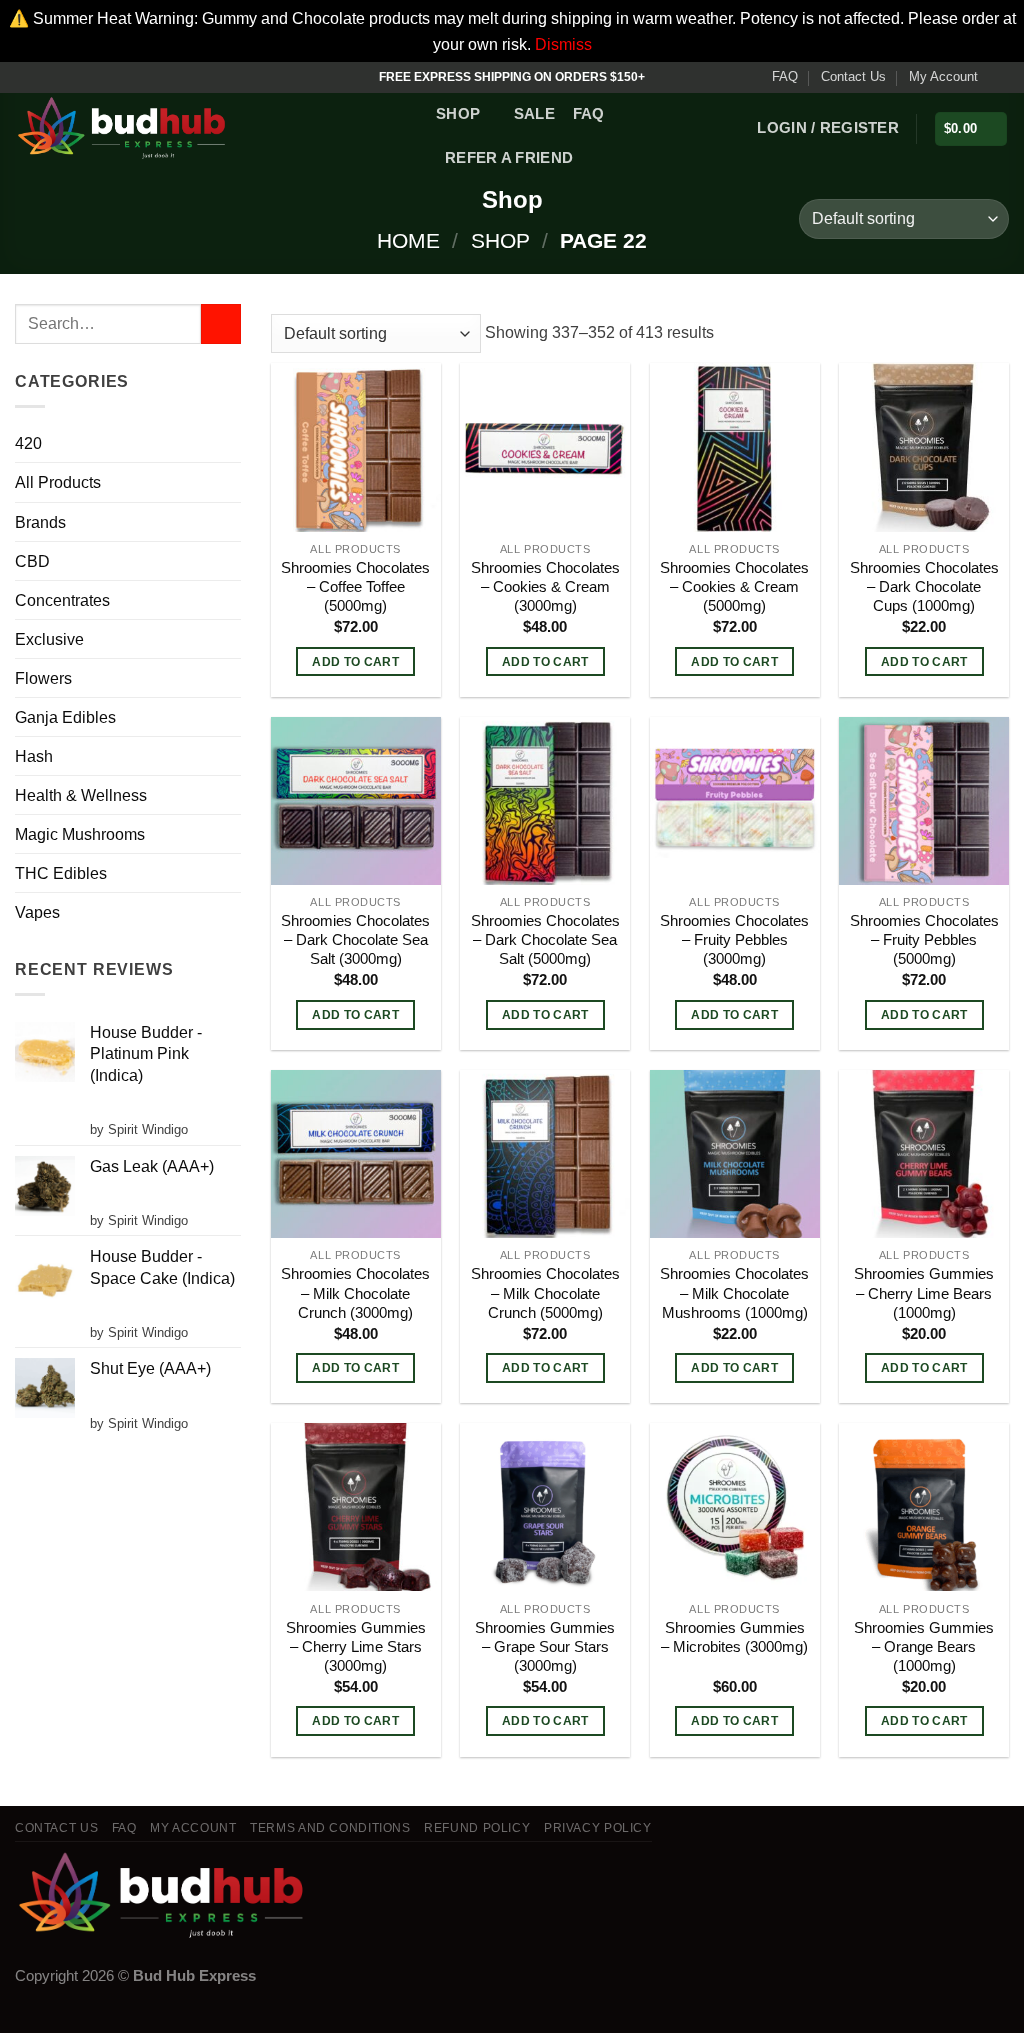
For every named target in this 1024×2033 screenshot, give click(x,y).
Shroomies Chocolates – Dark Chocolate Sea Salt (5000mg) (545, 940)
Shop (500, 240)
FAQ (785, 76)
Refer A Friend (509, 158)
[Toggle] (233, 521)
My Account (943, 76)
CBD (32, 561)
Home (408, 240)
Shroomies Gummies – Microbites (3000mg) (734, 1637)
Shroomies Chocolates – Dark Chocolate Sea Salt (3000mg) (355, 940)
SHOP (458, 114)
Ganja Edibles (65, 717)
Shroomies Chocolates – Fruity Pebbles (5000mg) (924, 940)
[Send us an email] (999, 77)
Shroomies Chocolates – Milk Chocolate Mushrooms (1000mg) (734, 1293)
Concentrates (62, 600)
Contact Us (853, 76)
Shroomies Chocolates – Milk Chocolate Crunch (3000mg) (355, 1293)
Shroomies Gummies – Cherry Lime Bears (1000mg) (924, 1293)
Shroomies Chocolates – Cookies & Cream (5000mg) (734, 587)
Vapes (37, 912)
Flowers (43, 678)
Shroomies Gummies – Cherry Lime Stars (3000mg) (356, 1647)
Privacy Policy (598, 1828)
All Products (58, 482)
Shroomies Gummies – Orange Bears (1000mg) (924, 1647)
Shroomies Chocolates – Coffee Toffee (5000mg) (355, 587)
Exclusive (49, 639)
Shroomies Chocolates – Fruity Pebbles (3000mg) (734, 940)
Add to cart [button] (355, 661)
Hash (34, 756)
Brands (40, 522)
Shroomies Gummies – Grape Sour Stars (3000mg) (545, 1647)
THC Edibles (61, 873)
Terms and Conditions (330, 1828)
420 (28, 443)
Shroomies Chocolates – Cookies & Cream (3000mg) (545, 587)
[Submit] (221, 324)
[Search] (600, 158)
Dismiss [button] (563, 44)
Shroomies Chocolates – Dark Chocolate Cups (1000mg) (924, 587)
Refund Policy (477, 1828)
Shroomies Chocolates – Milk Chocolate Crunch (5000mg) (545, 1293)
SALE (534, 114)
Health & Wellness (81, 795)
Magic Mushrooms (80, 834)
